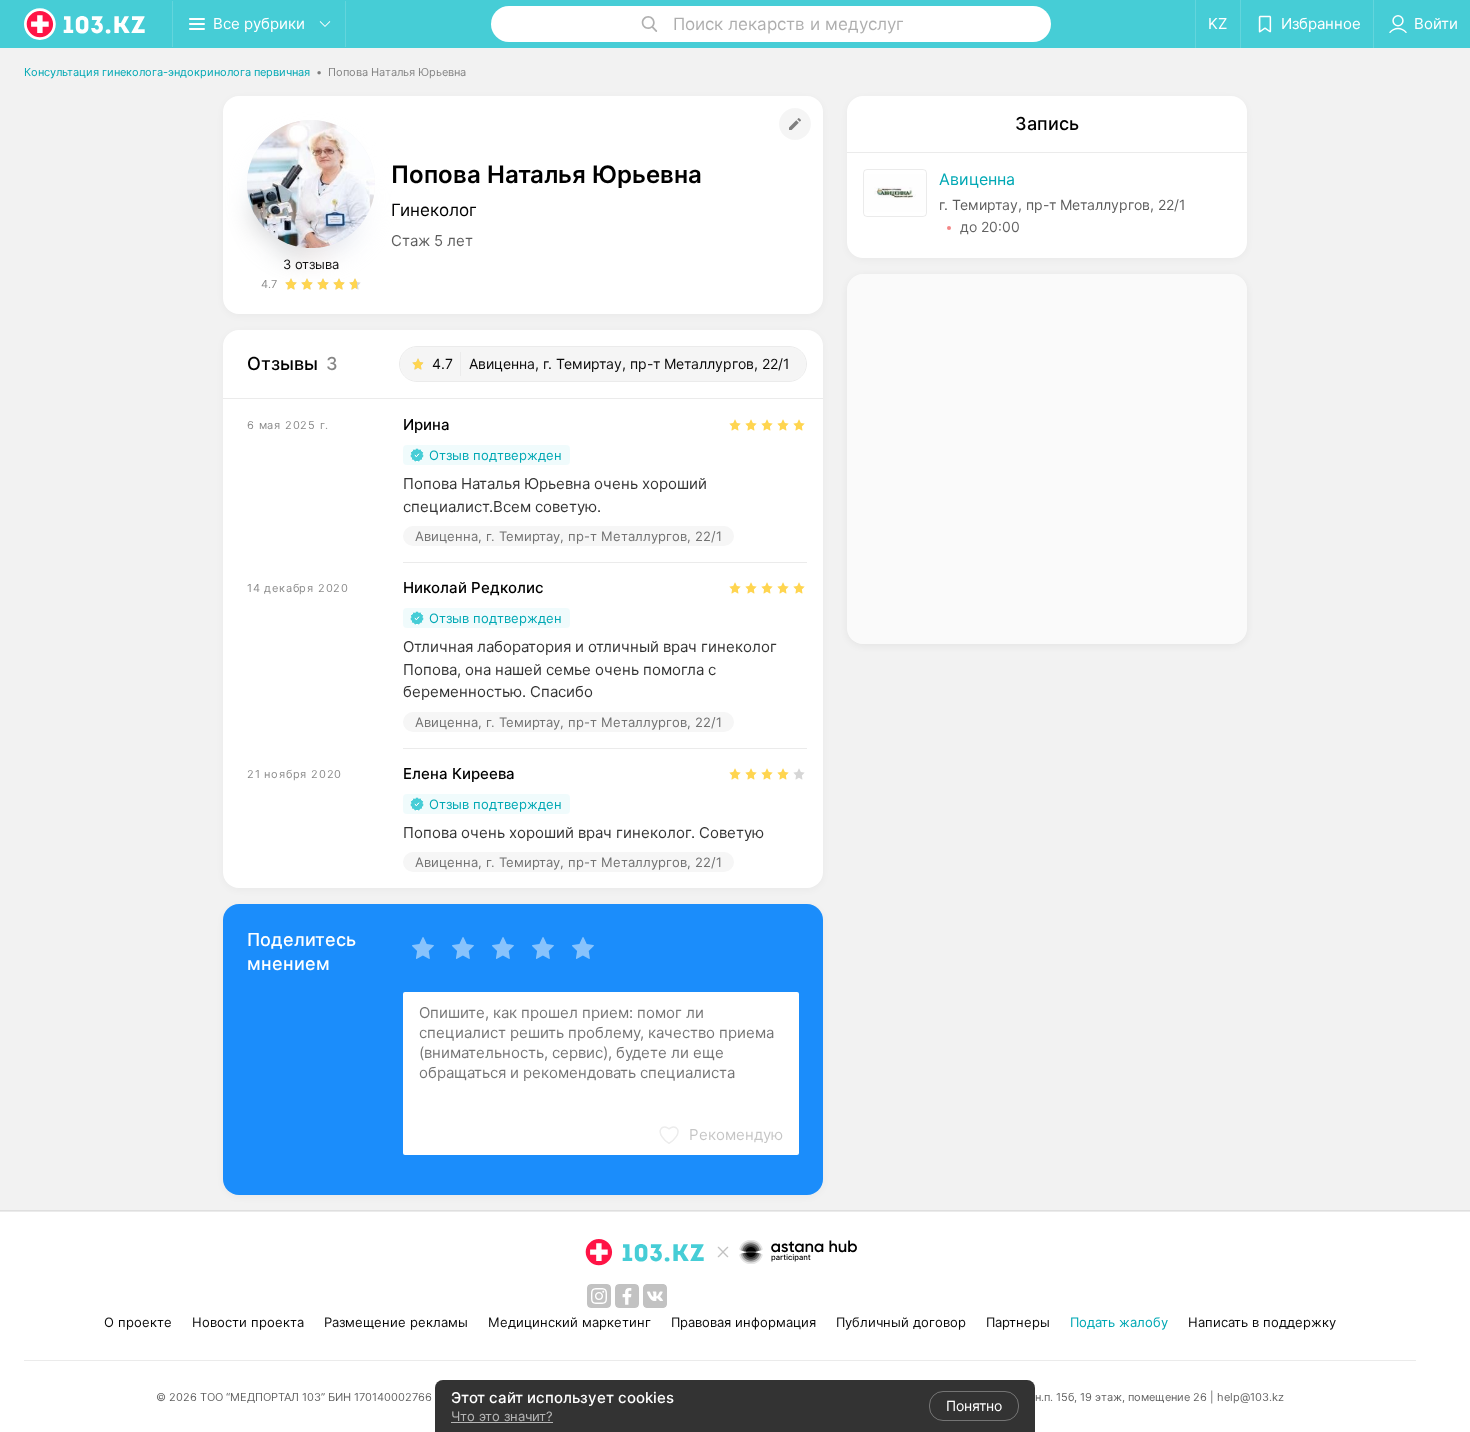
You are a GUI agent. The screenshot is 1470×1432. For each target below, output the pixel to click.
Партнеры (1018, 1322)
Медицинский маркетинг (569, 1322)
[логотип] (86, 24)
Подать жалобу (1119, 1322)
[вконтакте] (655, 1296)
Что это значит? (502, 1416)
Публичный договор (901, 1322)
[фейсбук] (627, 1296)
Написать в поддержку (1262, 1322)
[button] (720, 1135)
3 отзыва (311, 264)
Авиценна (977, 179)
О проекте (138, 1322)
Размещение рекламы (396, 1322)
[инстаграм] (599, 1296)
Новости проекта (248, 1322)
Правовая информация (743, 1322)
